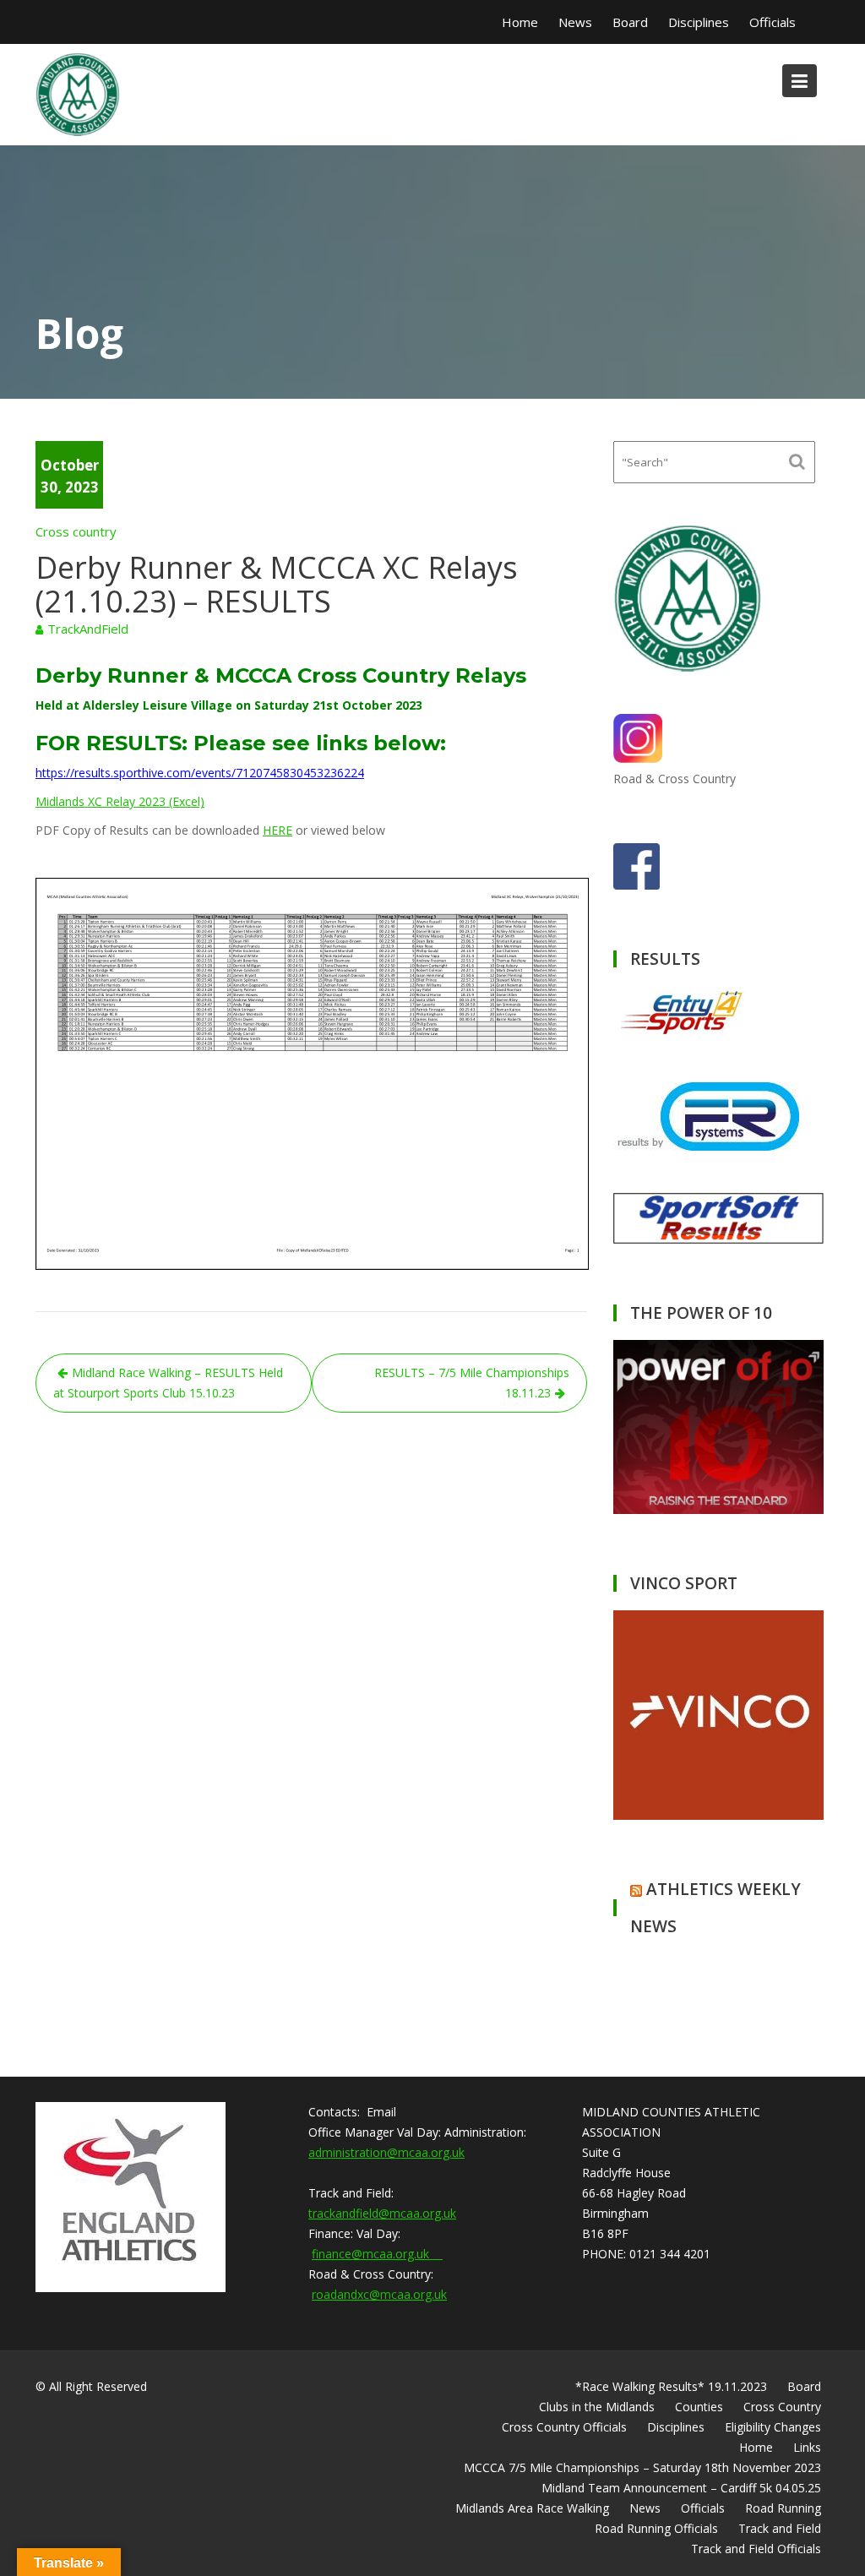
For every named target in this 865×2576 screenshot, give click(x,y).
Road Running (783, 2508)
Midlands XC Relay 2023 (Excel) (120, 801)
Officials (773, 22)
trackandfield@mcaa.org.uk (382, 2213)
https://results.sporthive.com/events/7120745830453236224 (200, 773)
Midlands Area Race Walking (532, 2508)
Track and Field (780, 2528)
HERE (277, 830)
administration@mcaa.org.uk (386, 2152)
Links (807, 2447)
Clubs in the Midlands (597, 2407)
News (575, 22)
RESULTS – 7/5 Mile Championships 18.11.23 (472, 1383)
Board (630, 22)
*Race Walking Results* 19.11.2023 (671, 2386)
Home (520, 22)
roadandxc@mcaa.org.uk (379, 2294)
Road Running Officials (656, 2528)
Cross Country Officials (564, 2427)
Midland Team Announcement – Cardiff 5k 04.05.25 (681, 2488)
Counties (699, 2407)
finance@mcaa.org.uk (377, 2254)
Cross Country (782, 2407)
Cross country (76, 531)
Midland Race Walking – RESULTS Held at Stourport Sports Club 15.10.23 (168, 1383)
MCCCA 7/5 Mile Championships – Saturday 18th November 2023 (642, 2467)
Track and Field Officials (756, 2549)
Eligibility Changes (773, 2427)
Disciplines (699, 22)
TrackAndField (88, 629)
